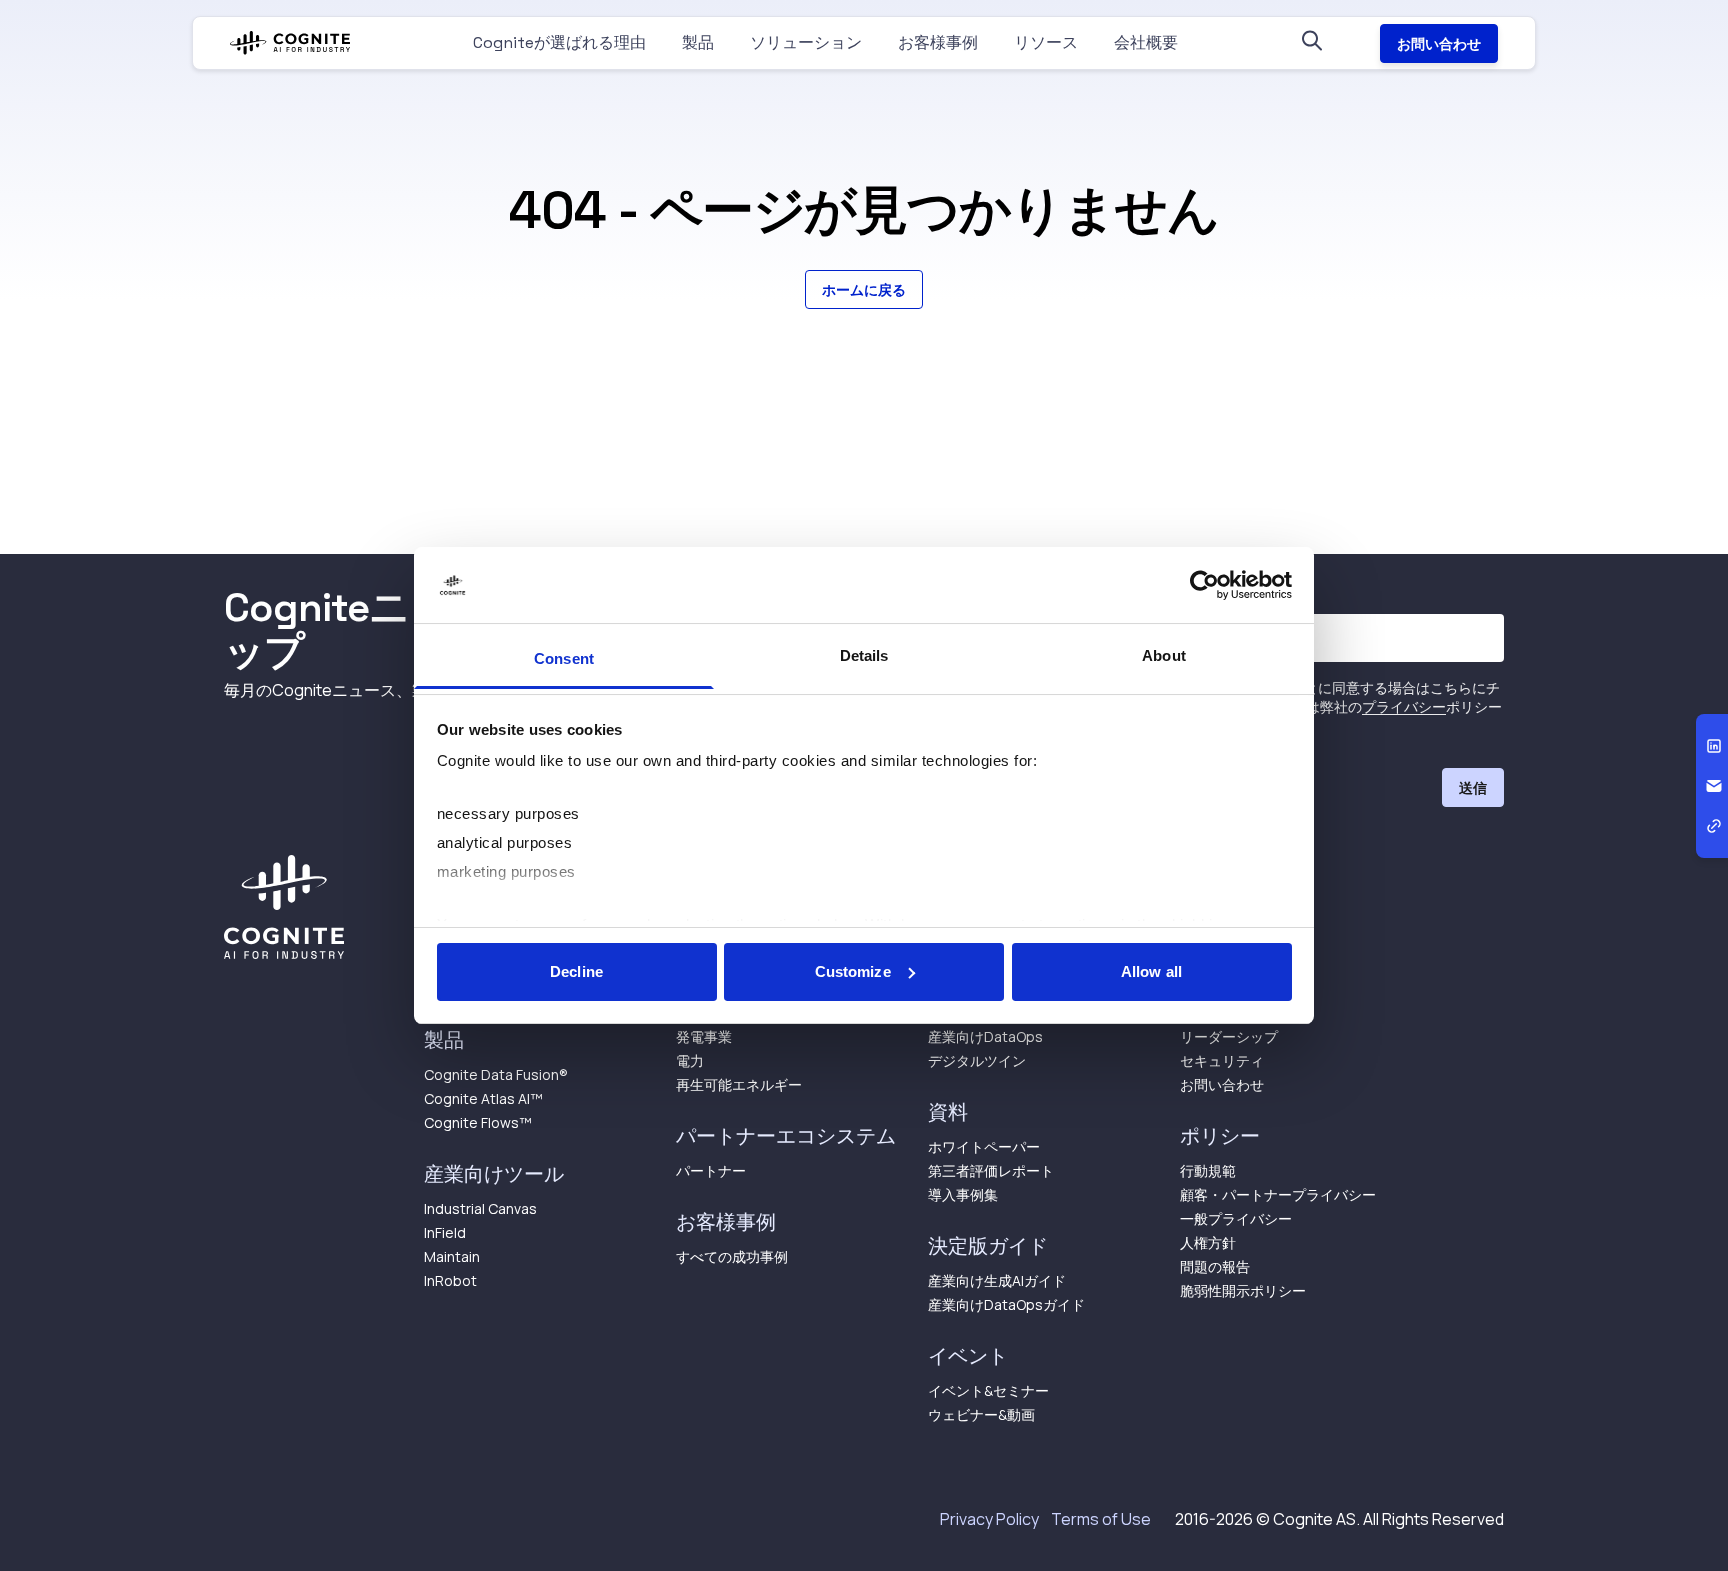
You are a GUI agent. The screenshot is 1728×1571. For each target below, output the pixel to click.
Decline (576, 971)
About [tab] (1164, 655)
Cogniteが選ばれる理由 (559, 42)
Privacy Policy (989, 1519)
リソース (1046, 42)
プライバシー (1404, 706)
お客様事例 (938, 42)
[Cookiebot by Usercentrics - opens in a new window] (1204, 585)
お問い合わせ (1439, 43)
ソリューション (806, 42)
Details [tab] (864, 655)
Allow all (1151, 971)
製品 (698, 42)
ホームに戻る (864, 289)
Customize (853, 971)
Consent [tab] (564, 658)
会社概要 (1146, 42)
